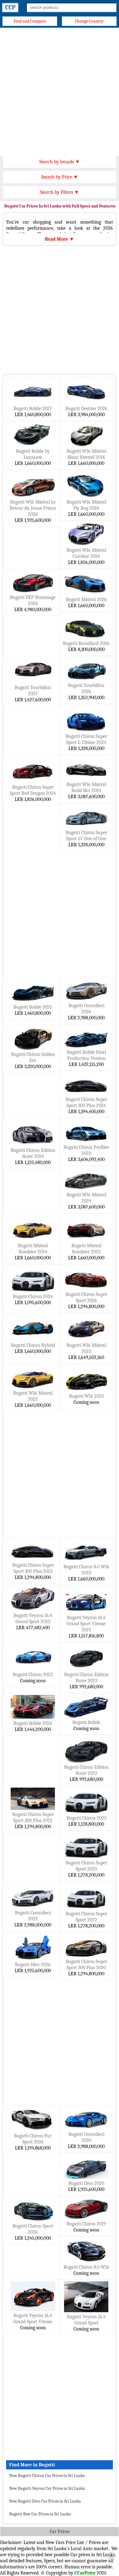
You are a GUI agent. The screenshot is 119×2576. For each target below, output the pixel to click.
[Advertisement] (60, 90)
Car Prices (60, 2532)
